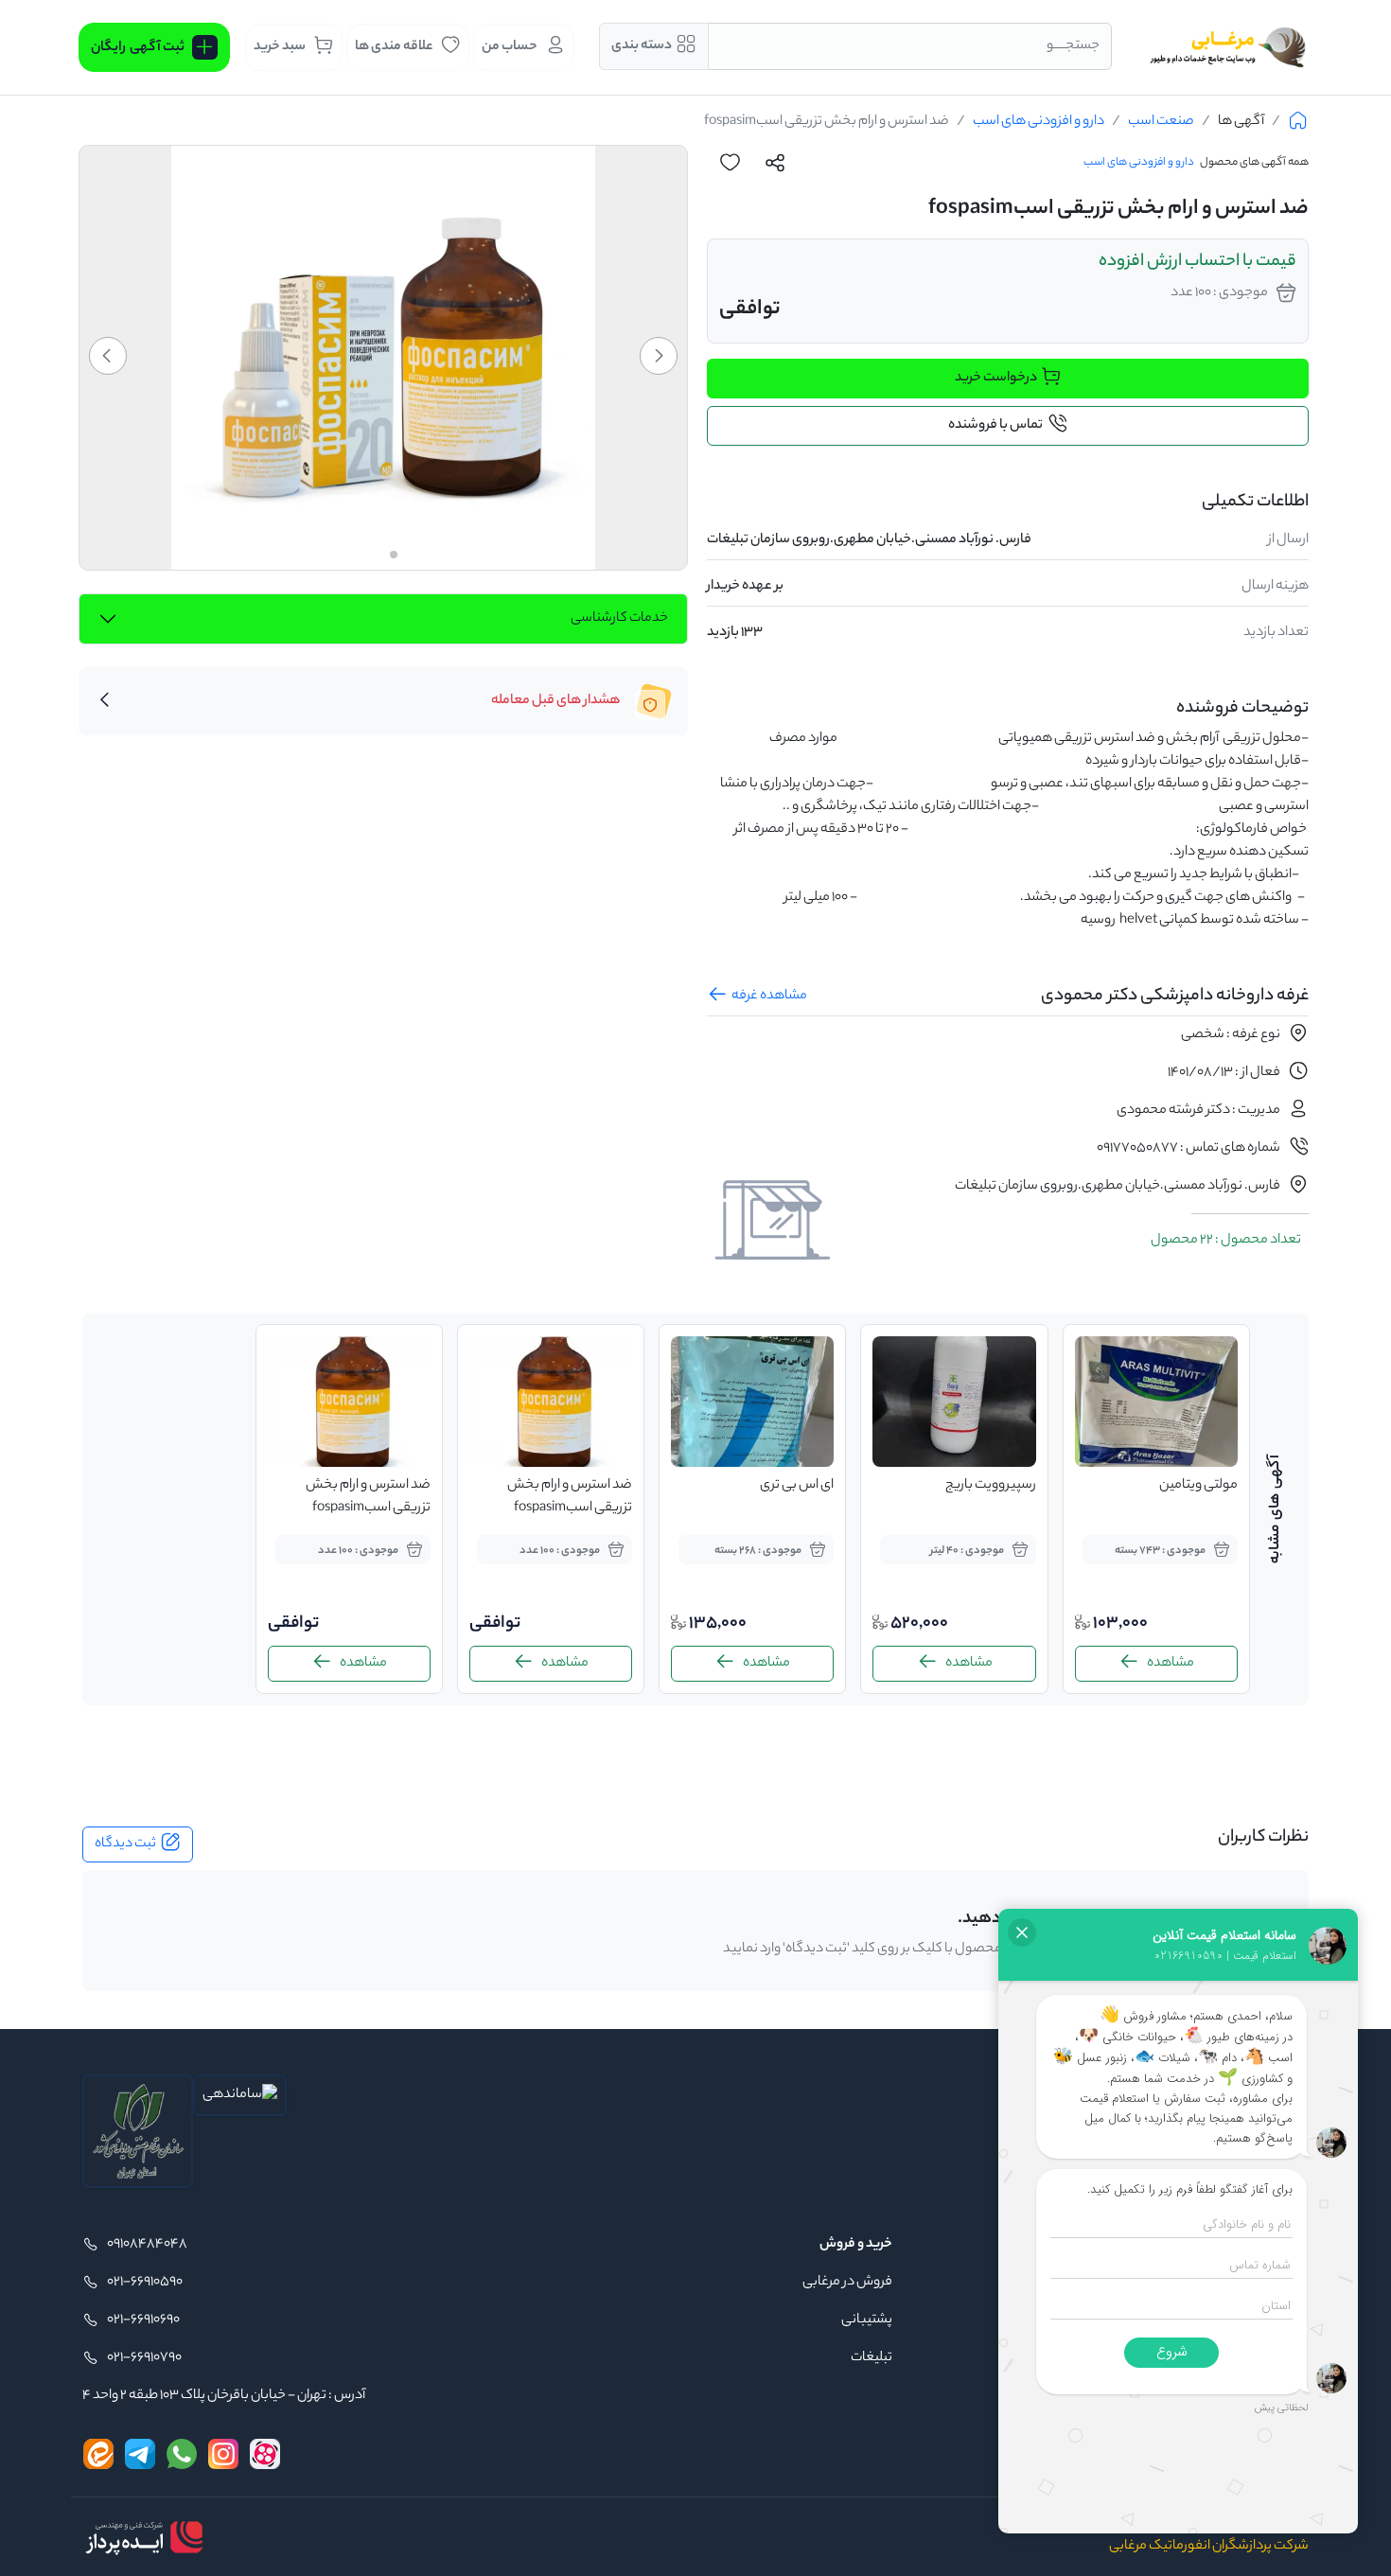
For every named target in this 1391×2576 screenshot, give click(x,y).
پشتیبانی (867, 2320)
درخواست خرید (996, 379)
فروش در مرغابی (847, 2283)
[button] (659, 356)
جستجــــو (1073, 46)
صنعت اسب (1161, 122)
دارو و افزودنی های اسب (1039, 122)
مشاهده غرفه (769, 997)
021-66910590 (145, 2283)
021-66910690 (143, 2320)
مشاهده (1171, 1664)
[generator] (144, 2537)
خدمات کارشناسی (619, 619)
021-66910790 (144, 2358)
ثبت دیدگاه (125, 1844)
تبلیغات (872, 2358)
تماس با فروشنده (995, 426)
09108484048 (147, 2245)
